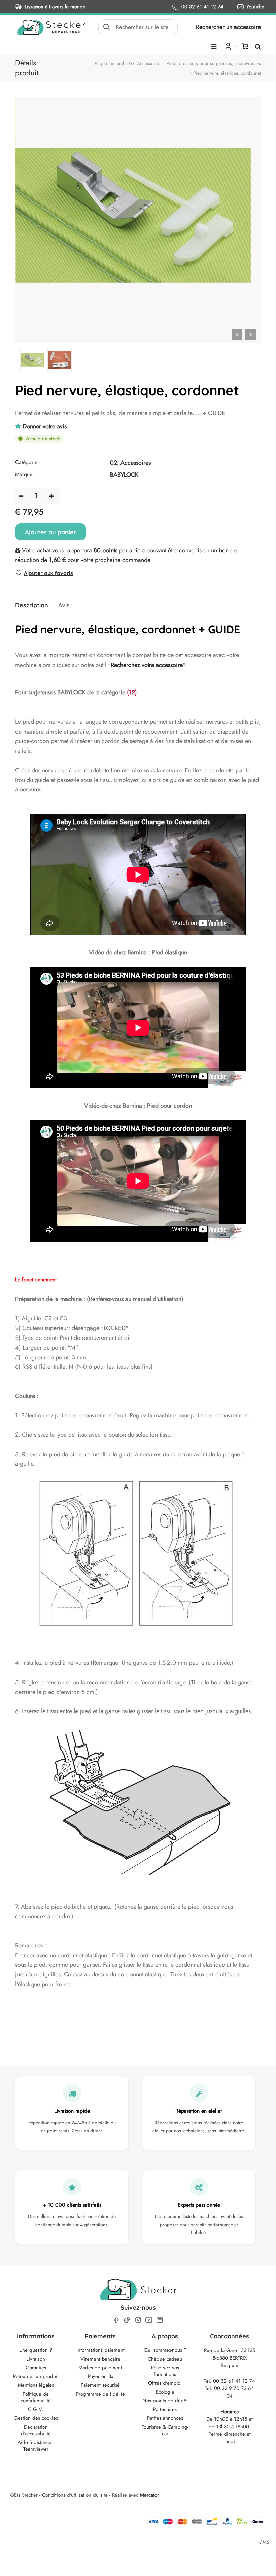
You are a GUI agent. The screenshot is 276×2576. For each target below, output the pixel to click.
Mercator (149, 2495)
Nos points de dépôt (165, 2401)
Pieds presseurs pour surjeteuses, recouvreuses (214, 63)
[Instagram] (138, 2320)
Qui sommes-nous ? (165, 2350)
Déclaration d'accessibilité (36, 2430)
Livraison (36, 2359)
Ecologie (165, 2392)
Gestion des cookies (36, 2418)
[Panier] (245, 46)
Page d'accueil (109, 63)
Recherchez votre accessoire (147, 665)
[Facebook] (116, 2320)
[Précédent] (237, 334)
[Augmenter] (51, 496)
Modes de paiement (100, 2368)
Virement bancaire (100, 2359)
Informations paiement (100, 2350)
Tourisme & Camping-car (165, 2430)
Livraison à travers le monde (55, 7)
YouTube (255, 7)
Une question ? (36, 2350)
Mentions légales (36, 2385)
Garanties (36, 2368)
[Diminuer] (21, 496)
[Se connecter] (230, 46)
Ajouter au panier (51, 532)
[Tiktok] (127, 2320)
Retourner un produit (36, 2376)
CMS (264, 2542)
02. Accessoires (145, 63)
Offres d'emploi (165, 2383)
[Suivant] (250, 334)
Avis (64, 605)
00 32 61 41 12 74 (202, 7)
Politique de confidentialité (36, 2397)
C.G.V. (36, 2409)
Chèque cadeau (165, 2359)
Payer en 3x (100, 2376)
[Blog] (160, 2320)
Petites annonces (165, 2418)
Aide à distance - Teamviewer (36, 2446)
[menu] (214, 47)
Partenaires (165, 2409)
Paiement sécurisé (100, 2385)
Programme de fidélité (100, 2394)
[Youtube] (149, 2320)
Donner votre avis (45, 426)
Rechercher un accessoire (228, 27)
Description (32, 605)
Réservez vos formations (165, 2371)
